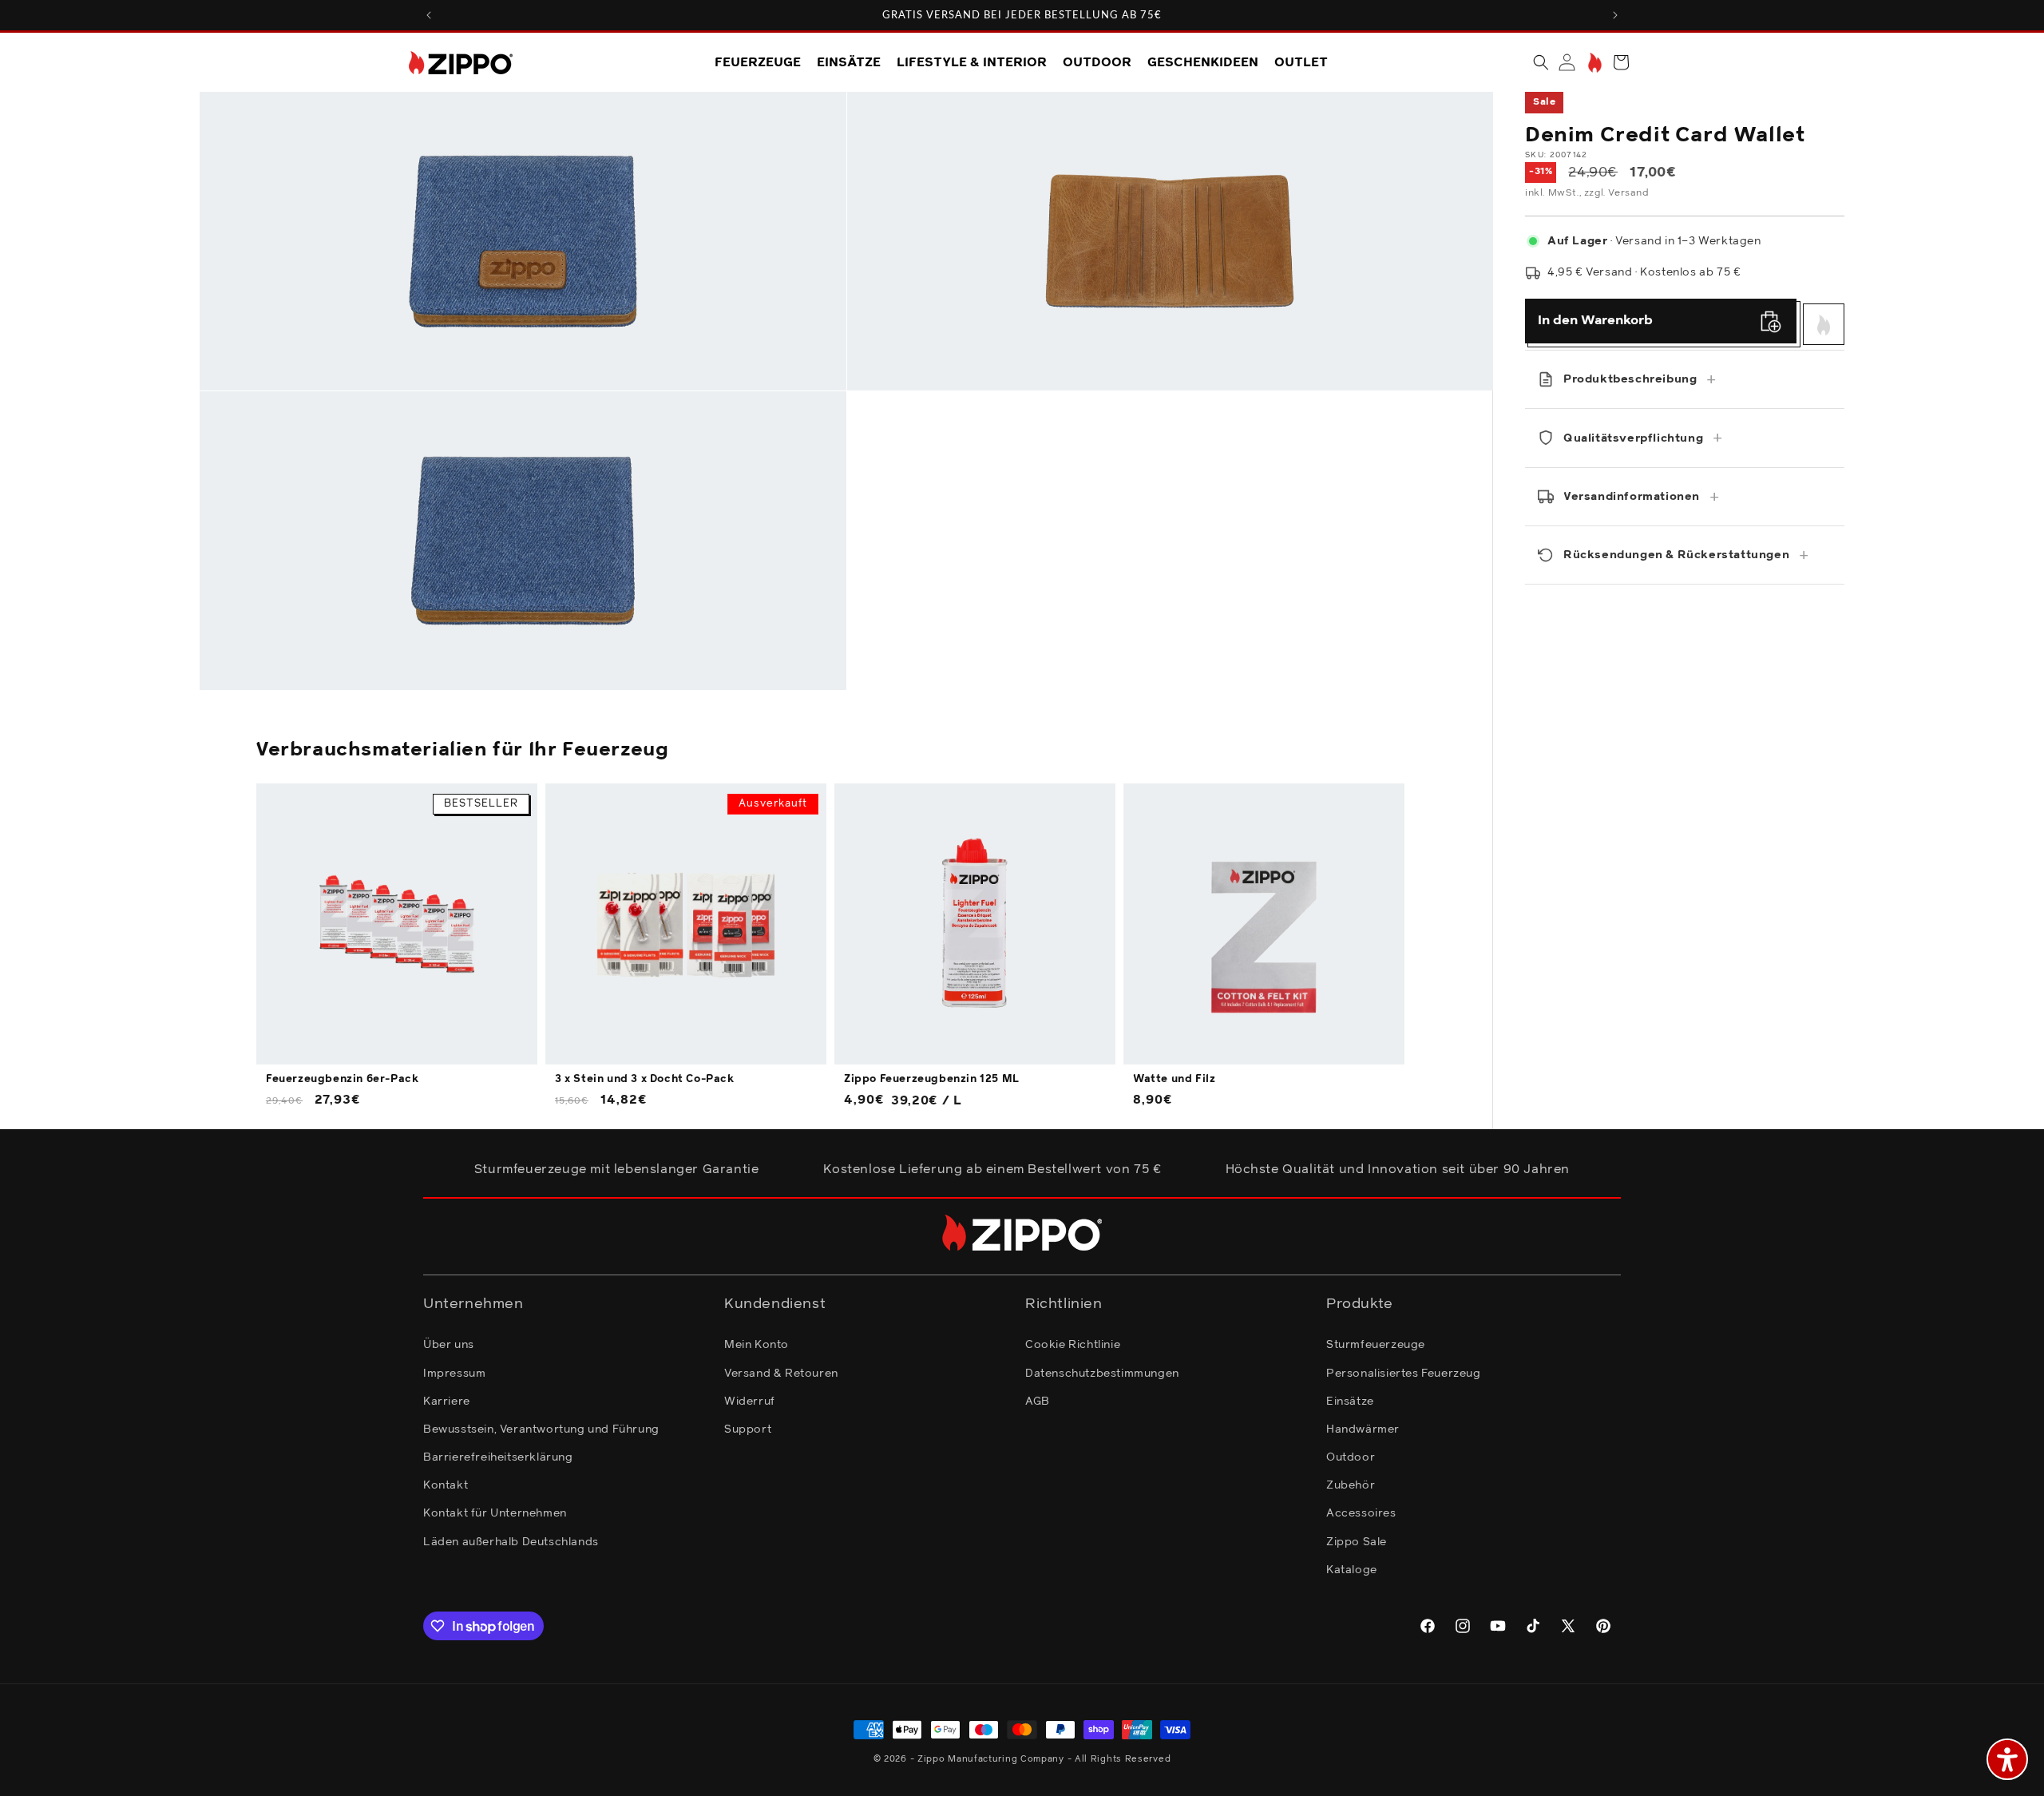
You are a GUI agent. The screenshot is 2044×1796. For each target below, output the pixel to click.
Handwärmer (1363, 1429)
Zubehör (1351, 1485)
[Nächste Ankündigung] (1615, 15)
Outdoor (1351, 1457)
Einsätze (1350, 1402)
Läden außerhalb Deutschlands (511, 1542)
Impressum (454, 1374)
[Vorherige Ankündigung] (429, 15)
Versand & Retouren (781, 1374)
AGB (1038, 1402)
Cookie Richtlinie (1073, 1345)
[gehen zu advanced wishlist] (1593, 63)
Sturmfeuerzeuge (1376, 1345)
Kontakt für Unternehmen (495, 1513)
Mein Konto (757, 1345)
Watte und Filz (1174, 1079)
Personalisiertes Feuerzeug (1404, 1374)
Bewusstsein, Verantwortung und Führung (541, 1429)
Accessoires (1361, 1513)
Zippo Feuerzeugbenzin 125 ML (932, 1079)
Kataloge (1352, 1570)
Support (748, 1429)
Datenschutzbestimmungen (1102, 1374)
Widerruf (750, 1402)
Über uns (449, 1345)
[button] (1541, 62)
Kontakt (446, 1485)
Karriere (447, 1402)
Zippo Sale (1357, 1542)
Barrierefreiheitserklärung (498, 1457)
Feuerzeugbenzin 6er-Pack (342, 1079)
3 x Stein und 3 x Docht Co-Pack (645, 1079)
